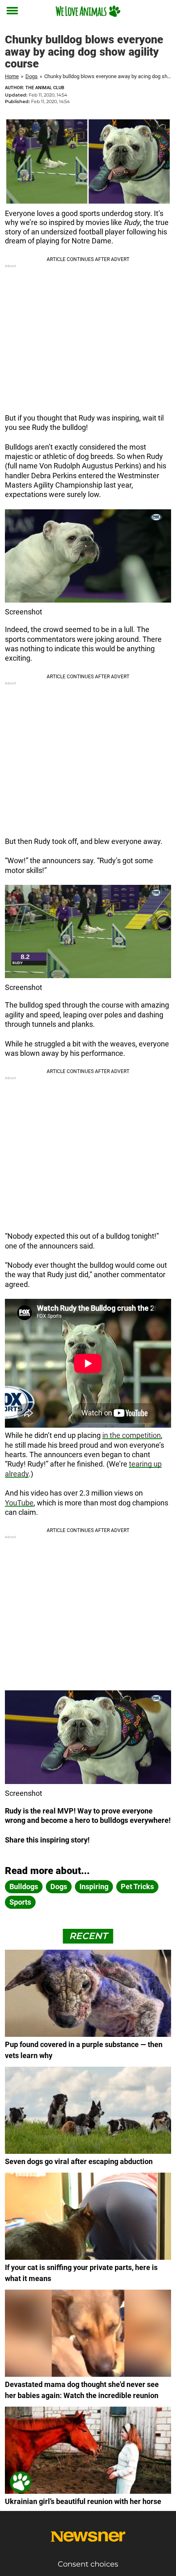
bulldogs (24, 1886)
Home (12, 76)
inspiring (94, 1886)
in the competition (132, 1435)
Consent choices (88, 2564)
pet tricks (137, 1886)
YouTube (19, 1503)
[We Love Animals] (88, 11)
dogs (59, 1886)
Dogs (32, 76)
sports (20, 1902)
